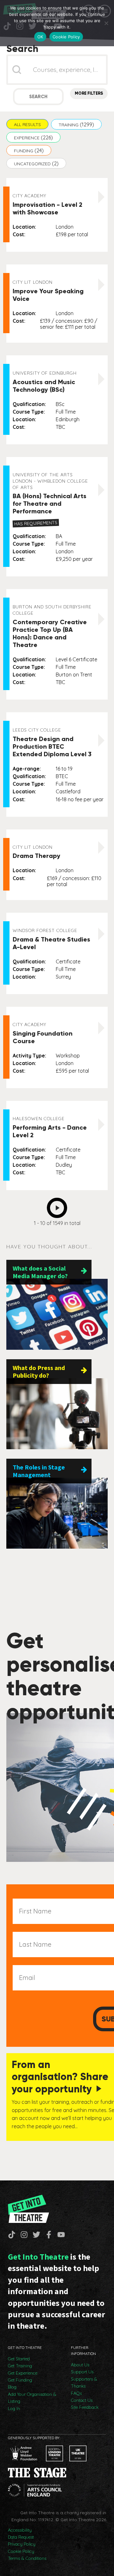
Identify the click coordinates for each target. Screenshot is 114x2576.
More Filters (89, 93)
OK (40, 37)
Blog (12, 2387)
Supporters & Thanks (84, 2382)
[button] (27, 124)
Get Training (20, 2366)
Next (59, 1206)
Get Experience (23, 2373)
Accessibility (20, 2530)
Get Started (19, 2359)
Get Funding (20, 2380)
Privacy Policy (22, 2544)
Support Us (82, 2372)
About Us (80, 2365)
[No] (106, 23)
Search (38, 97)
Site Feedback (85, 2407)
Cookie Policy (21, 2551)
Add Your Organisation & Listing (32, 2398)
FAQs (76, 2393)
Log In (14, 2408)
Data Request (21, 2537)
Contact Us (82, 2400)
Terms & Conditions (27, 2558)
